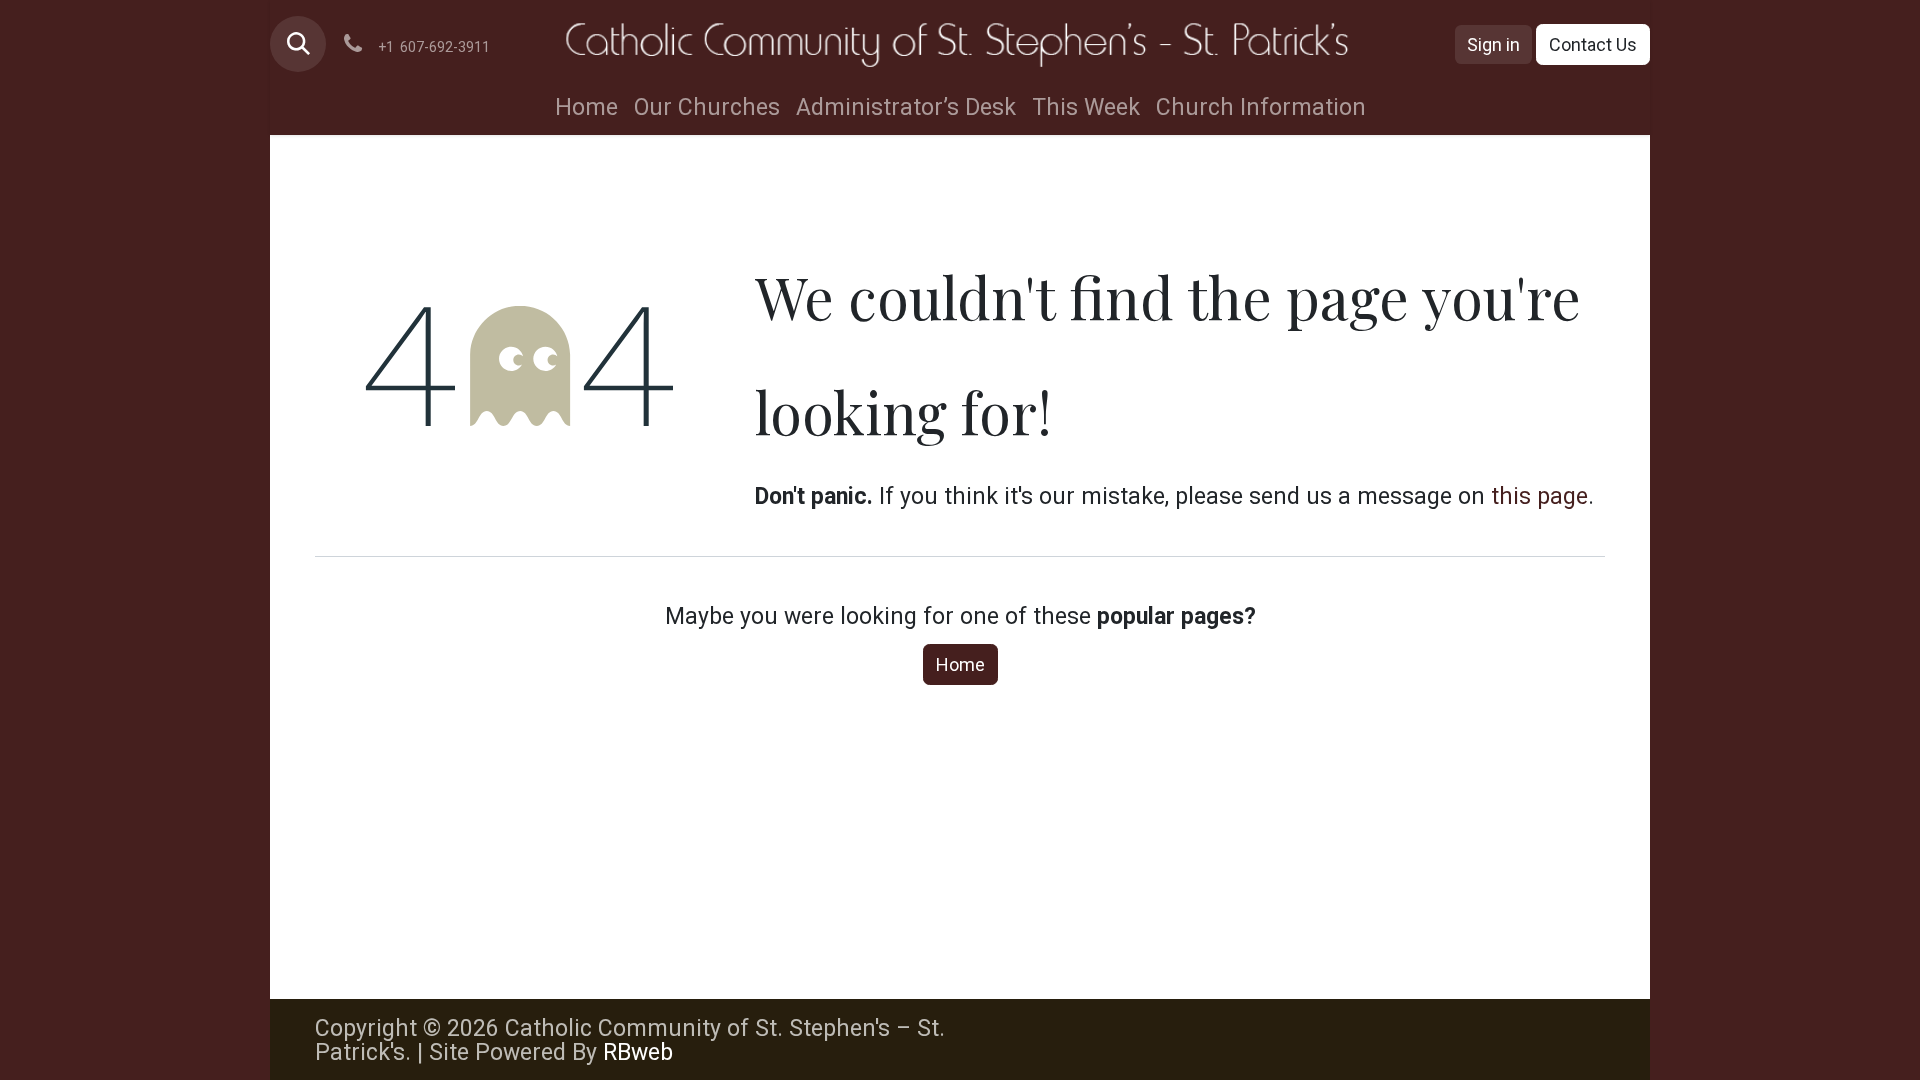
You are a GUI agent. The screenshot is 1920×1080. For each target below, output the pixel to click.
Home (960, 664)
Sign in (1493, 44)
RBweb (638, 1052)
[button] (298, 44)
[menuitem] (586, 107)
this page (1539, 496)
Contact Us (1593, 44)
